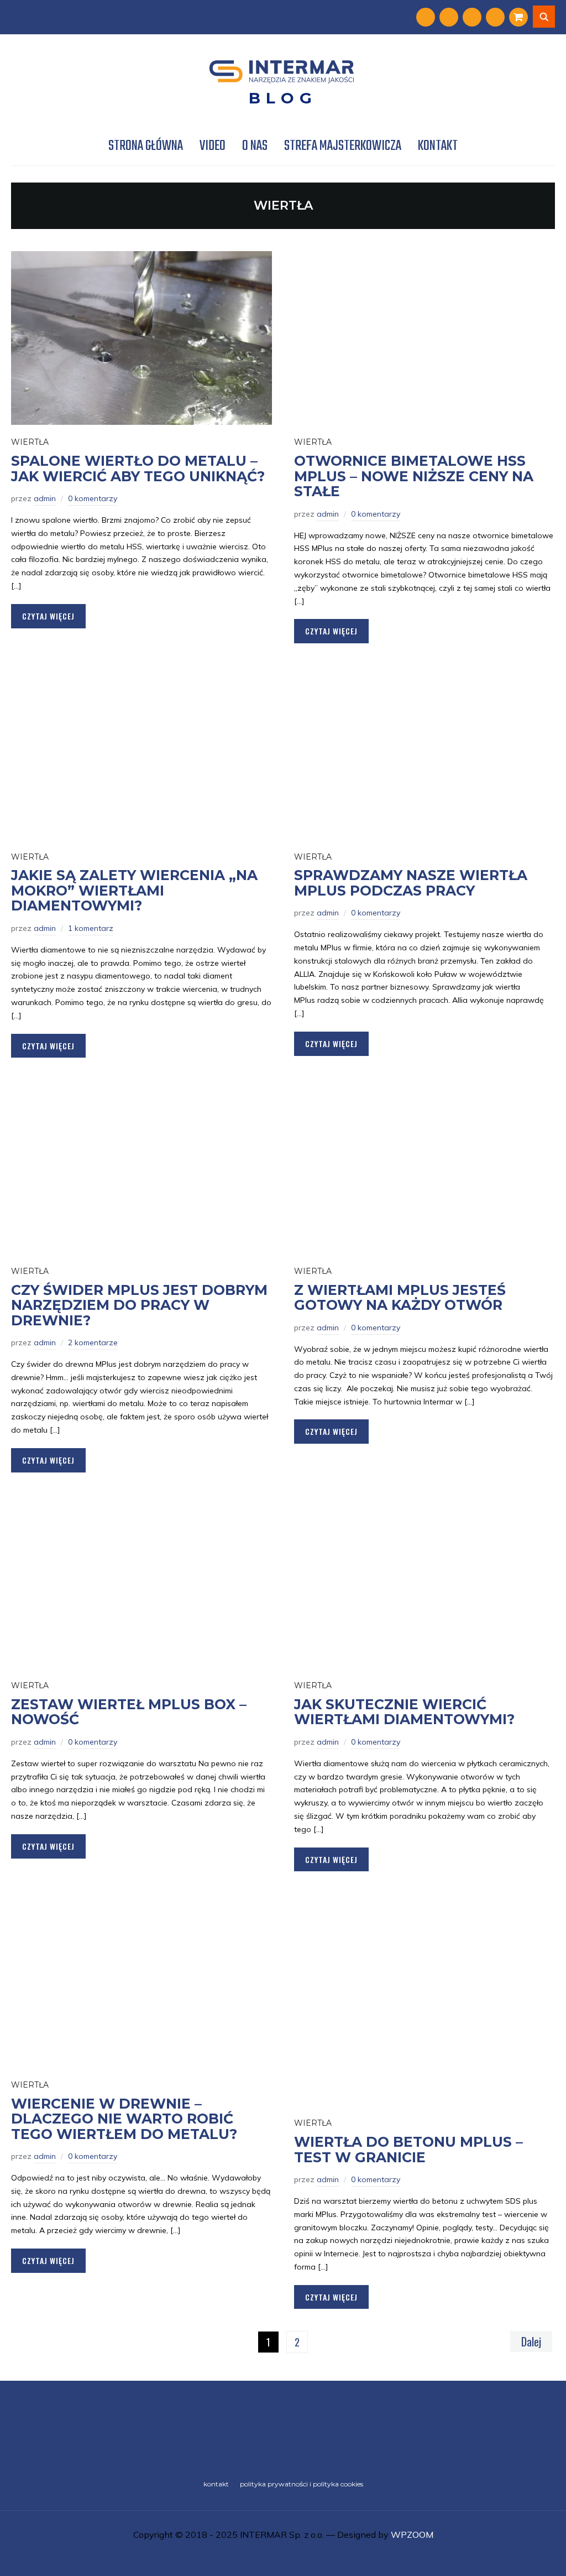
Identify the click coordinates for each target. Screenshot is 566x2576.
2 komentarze (93, 1342)
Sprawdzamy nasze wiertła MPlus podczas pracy (411, 883)
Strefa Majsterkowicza (343, 146)
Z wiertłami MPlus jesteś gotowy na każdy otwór (400, 1298)
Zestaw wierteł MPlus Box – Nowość (129, 1712)
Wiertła (30, 442)
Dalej (531, 2341)
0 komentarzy (93, 498)
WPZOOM (412, 2535)
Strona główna (146, 146)
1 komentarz (91, 928)
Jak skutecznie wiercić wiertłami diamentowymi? (404, 1712)
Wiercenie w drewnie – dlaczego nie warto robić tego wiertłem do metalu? (124, 2119)
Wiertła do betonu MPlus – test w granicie (408, 2150)
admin (45, 498)
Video (213, 146)
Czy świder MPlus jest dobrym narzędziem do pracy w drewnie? (139, 1305)
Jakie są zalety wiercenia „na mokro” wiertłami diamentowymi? (134, 890)
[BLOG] (283, 2427)
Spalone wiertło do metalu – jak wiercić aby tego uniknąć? (138, 469)
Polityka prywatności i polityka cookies (302, 2484)
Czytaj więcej (48, 616)
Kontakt (438, 146)
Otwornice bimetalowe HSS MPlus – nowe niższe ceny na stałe (414, 476)
